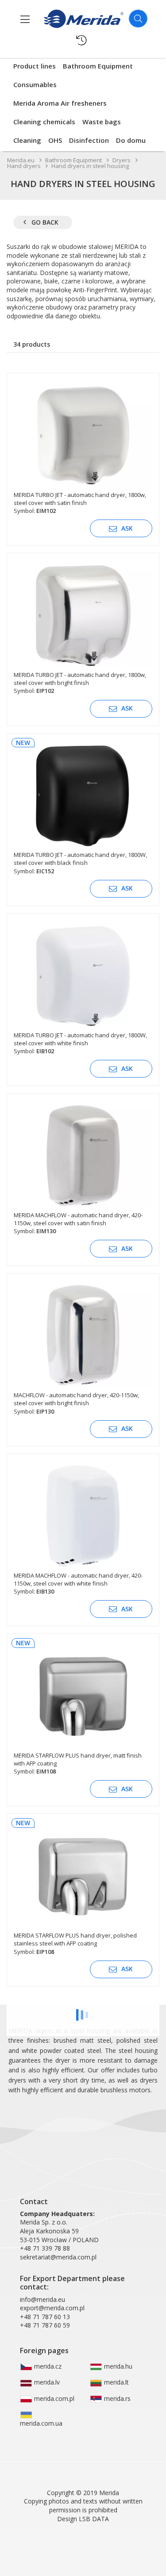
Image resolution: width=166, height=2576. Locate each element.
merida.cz (47, 2366)
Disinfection (89, 140)
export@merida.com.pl (52, 2308)
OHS (55, 140)
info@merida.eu (42, 2299)
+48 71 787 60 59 (45, 2325)
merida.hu (117, 2366)
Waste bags (102, 122)
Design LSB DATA (83, 2519)
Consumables (35, 84)
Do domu (131, 140)
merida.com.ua (41, 2423)
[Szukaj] (138, 19)
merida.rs (116, 2398)
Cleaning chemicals (44, 122)
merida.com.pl (53, 2398)
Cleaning (27, 140)
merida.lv (46, 2382)
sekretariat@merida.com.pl (58, 2257)
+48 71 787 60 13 (45, 2317)
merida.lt (116, 2382)
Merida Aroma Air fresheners (60, 103)
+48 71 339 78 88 (45, 2248)
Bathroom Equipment (98, 66)
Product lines (35, 66)
